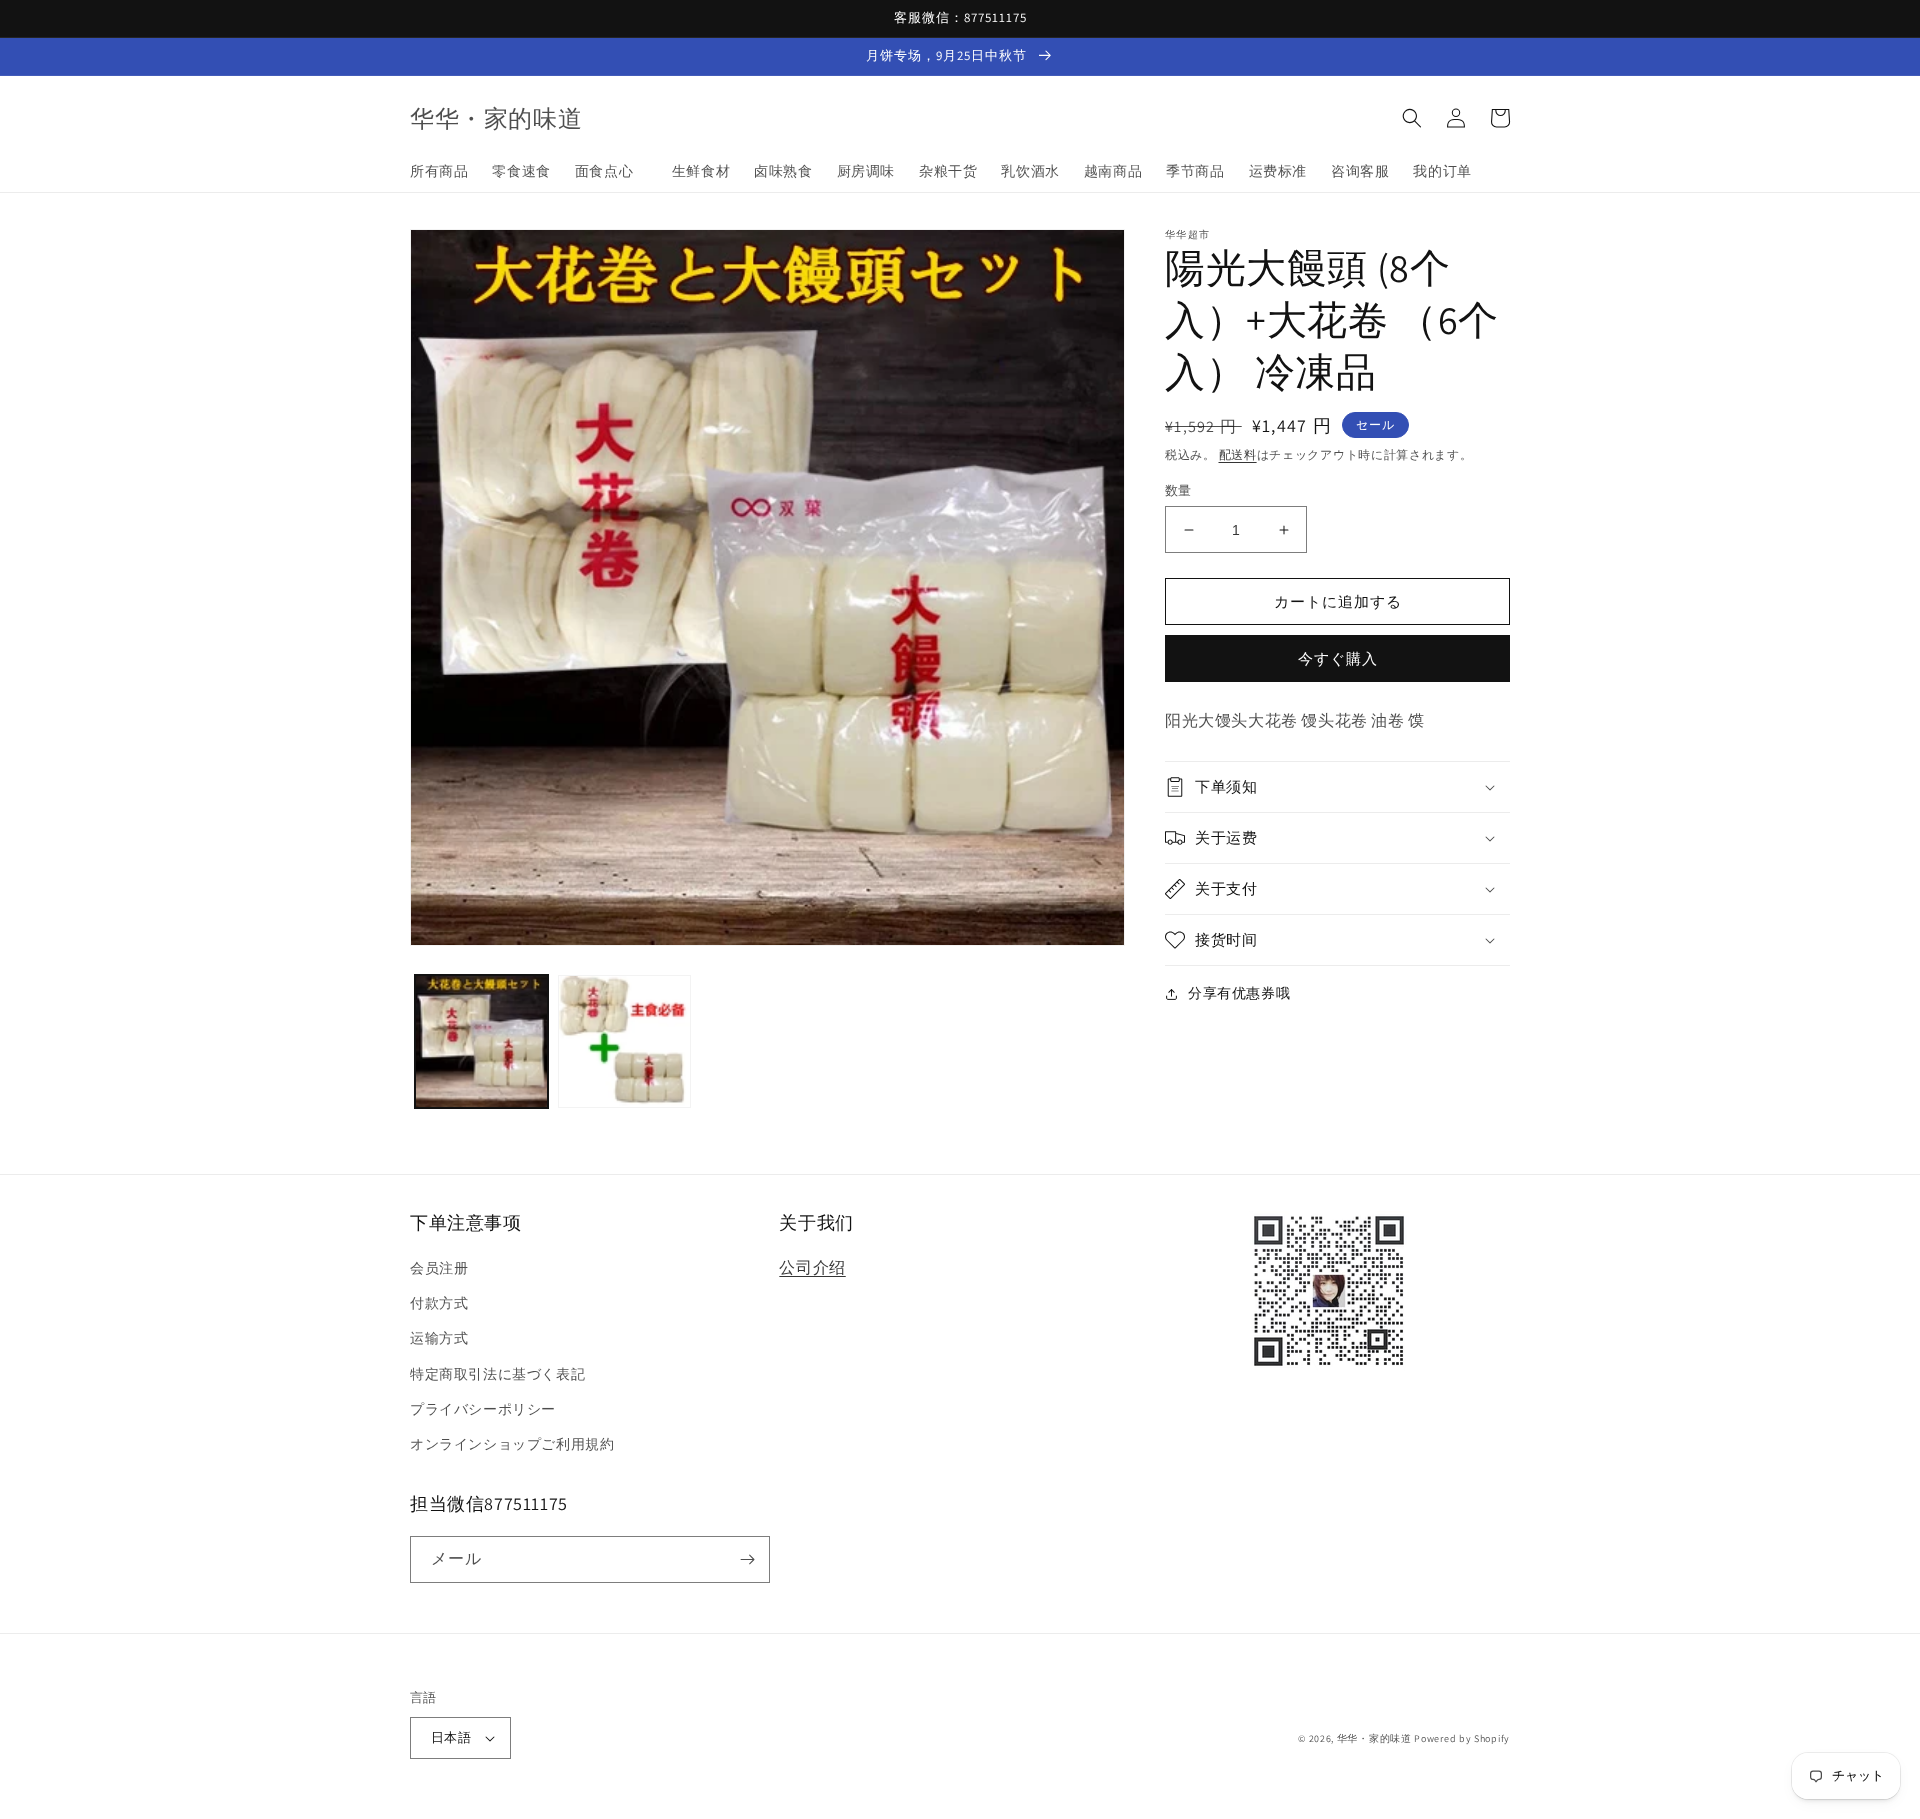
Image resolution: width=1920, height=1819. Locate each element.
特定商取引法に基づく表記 (497, 1374)
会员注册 (439, 1268)
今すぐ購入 (1338, 658)
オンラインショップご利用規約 (512, 1444)
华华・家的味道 (1374, 1738)
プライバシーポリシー (483, 1409)
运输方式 (439, 1338)
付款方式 (439, 1303)
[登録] (747, 1559)
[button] (1412, 118)
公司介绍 (812, 1267)
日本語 (451, 1737)
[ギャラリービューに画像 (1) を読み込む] (481, 1041)
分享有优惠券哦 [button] (1239, 993)
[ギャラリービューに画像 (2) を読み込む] (624, 1041)
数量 (1178, 490)
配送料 (1238, 454)
